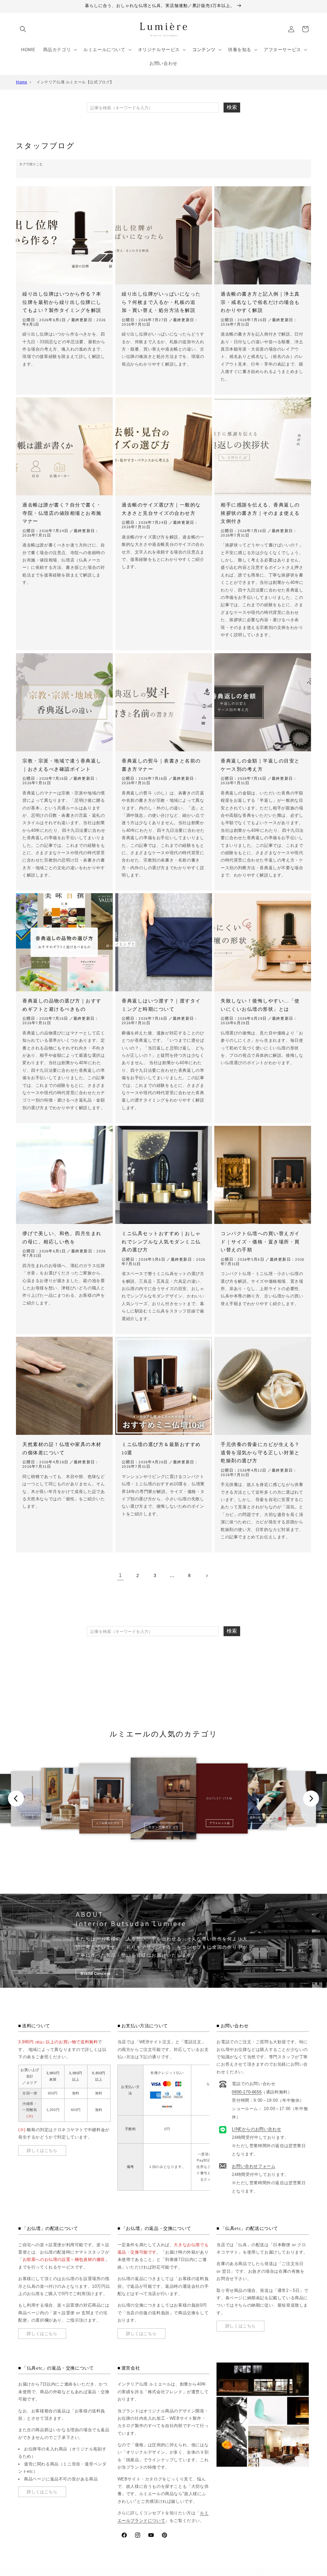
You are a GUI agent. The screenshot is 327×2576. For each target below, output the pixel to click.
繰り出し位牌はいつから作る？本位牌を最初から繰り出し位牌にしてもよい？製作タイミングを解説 (62, 302)
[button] (23, 29)
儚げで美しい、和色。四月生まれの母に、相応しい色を (62, 1238)
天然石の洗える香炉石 (33, 1816)
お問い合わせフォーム (254, 2166)
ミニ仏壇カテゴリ (107, 1823)
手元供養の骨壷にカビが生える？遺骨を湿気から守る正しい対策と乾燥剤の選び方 (260, 1452)
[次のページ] (207, 1576)
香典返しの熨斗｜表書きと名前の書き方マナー (161, 765)
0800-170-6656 (247, 2092)
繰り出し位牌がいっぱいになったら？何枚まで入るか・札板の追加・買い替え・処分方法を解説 (161, 302)
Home (22, 82)
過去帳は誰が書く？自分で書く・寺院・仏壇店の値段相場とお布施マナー (62, 513)
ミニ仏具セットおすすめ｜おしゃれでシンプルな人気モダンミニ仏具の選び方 (161, 1242)
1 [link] (120, 1575)
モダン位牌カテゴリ (294, 1818)
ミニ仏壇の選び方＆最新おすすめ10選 (161, 1448)
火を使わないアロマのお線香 (65, 1819)
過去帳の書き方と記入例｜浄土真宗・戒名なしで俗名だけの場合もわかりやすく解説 (260, 302)
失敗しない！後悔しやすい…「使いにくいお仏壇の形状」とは (260, 1005)
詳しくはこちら (42, 2151)
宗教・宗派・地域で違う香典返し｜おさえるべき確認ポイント (62, 765)
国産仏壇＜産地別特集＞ (262, 1819)
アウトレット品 (220, 1823)
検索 (232, 107)
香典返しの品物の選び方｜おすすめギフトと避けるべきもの (62, 1005)
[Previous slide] (16, 1799)
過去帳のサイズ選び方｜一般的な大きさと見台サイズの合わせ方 (161, 509)
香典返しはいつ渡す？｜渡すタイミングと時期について (161, 1005)
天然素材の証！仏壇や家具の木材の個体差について (62, 1448)
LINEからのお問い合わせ (256, 2129)
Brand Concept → (100, 1974)
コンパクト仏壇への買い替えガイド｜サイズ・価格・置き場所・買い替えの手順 (260, 1242)
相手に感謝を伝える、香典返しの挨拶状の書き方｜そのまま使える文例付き (260, 513)
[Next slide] (311, 1799)
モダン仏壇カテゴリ (163, 1827)
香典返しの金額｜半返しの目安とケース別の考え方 (260, 765)
